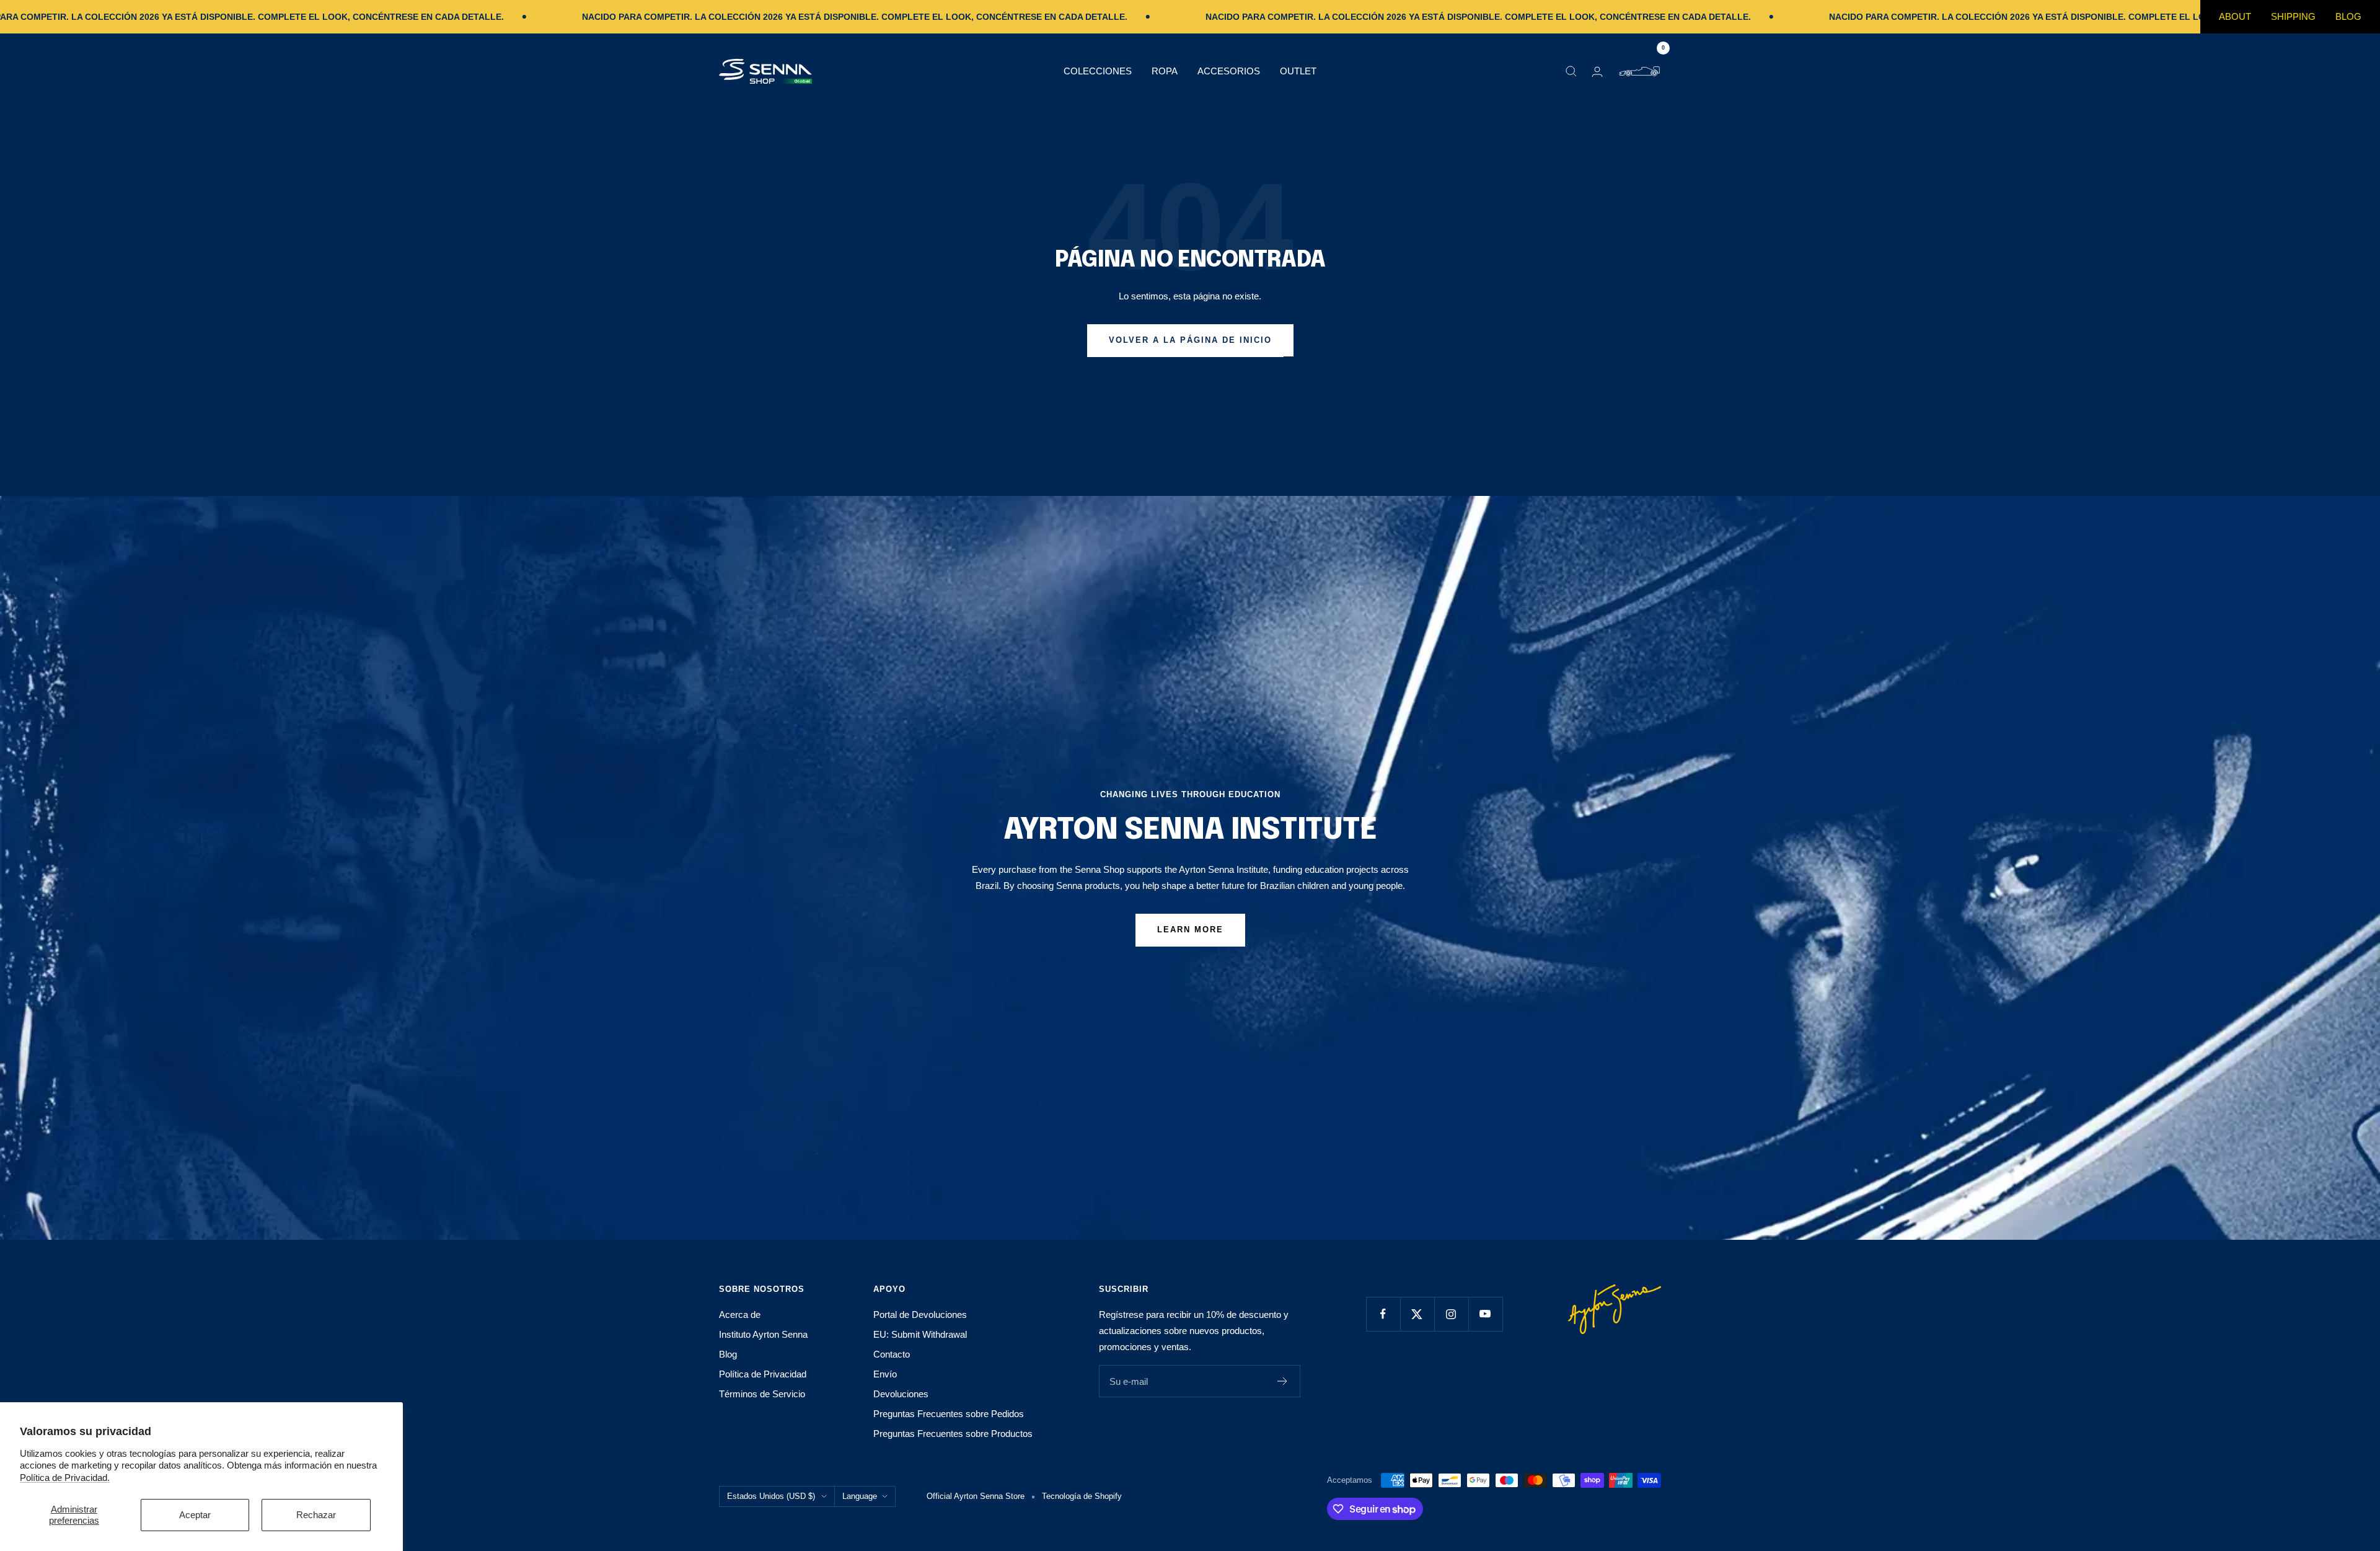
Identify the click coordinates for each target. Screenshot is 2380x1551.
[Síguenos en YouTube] (1485, 1314)
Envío (885, 1374)
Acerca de (740, 1315)
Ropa (1165, 71)
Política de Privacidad (763, 1374)
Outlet (1298, 71)
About (2235, 16)
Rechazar (316, 1515)
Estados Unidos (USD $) (771, 1496)
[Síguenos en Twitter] (1417, 1314)
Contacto (892, 1354)
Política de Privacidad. (65, 1478)
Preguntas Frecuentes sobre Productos (953, 1434)
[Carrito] (1639, 71)
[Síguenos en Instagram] (1451, 1314)
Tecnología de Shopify (1082, 1496)
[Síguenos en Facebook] (1383, 1314)
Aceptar (195, 1515)
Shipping (2293, 16)
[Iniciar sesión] (1597, 72)
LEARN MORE (1190, 930)
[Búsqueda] (1571, 71)
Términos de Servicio (762, 1394)
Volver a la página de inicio (1190, 340)
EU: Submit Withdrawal (920, 1334)
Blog (2348, 16)
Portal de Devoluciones (920, 1315)
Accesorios (1229, 71)
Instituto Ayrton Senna (763, 1334)
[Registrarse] (1283, 1381)
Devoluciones (901, 1394)
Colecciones (1098, 71)
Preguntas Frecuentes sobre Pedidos (949, 1414)
